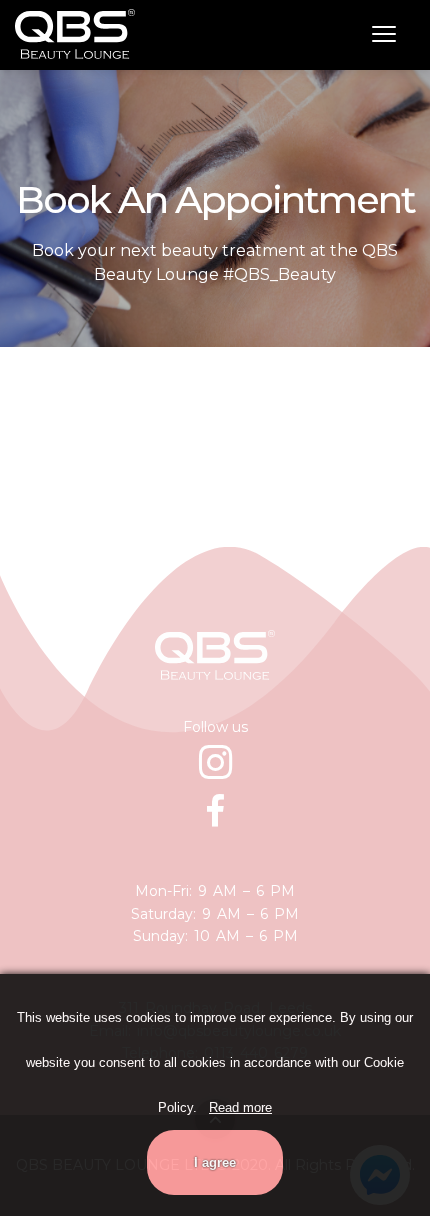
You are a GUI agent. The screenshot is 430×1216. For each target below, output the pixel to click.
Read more (240, 1107)
